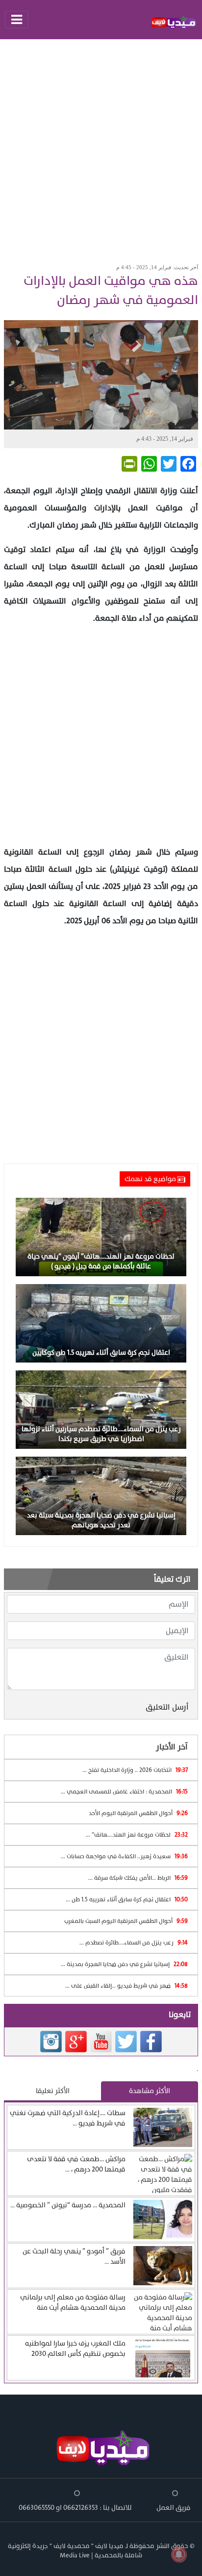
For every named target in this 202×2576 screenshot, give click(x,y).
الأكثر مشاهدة (150, 2091)
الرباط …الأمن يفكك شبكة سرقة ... (138, 1878)
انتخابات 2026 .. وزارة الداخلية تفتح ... (135, 1770)
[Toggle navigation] (17, 20)
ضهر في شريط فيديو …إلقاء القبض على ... (126, 1986)
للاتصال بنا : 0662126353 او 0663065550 (75, 2508)
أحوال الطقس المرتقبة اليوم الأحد (138, 1813)
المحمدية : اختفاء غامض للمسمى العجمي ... (124, 1792)
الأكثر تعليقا (53, 2091)
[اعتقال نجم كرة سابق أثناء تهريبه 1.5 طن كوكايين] (101, 1323)
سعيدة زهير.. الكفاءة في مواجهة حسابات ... (124, 1856)
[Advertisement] (101, 148)
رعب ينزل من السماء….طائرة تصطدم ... (134, 1943)
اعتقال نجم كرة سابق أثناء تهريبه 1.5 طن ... (127, 1899)
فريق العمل (174, 2508)
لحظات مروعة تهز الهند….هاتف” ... (137, 1835)
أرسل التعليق (167, 1707)
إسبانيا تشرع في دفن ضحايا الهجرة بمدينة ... (124, 1964)
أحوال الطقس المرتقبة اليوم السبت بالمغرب (126, 1921)
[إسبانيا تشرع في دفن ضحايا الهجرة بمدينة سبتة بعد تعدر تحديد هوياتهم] (101, 1495)
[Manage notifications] (179, 2554)
